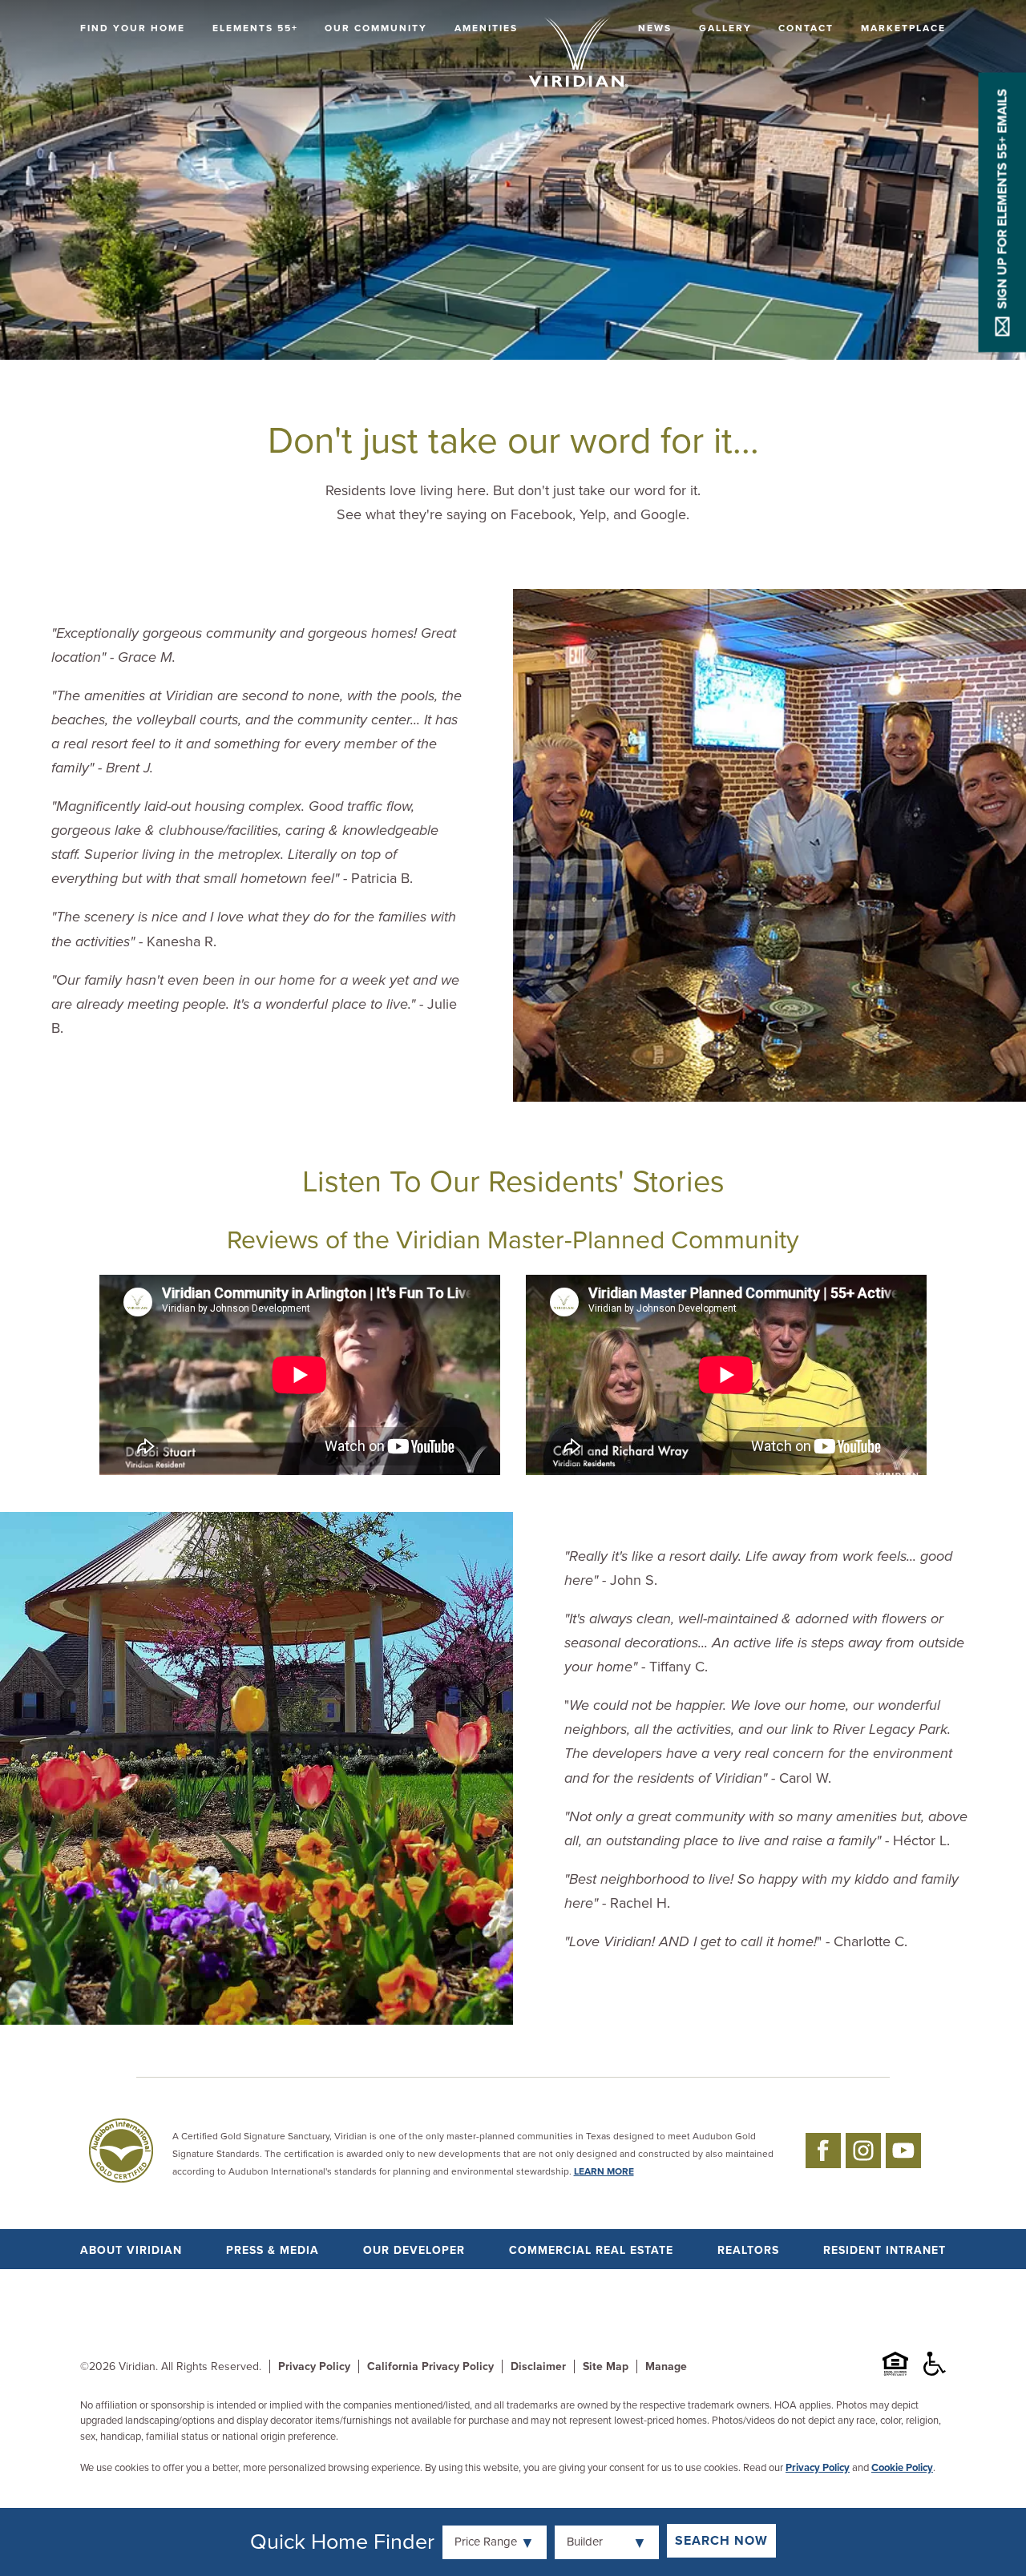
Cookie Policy (902, 2468)
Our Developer (414, 2250)
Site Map (606, 2366)
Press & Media (273, 2250)
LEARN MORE (604, 2171)
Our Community (376, 28)
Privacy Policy (314, 2366)
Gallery (725, 28)
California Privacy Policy (430, 2366)
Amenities (486, 28)
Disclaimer (538, 2366)
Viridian (137, 2366)
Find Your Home (133, 28)
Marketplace (903, 28)
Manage (666, 2366)
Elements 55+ (255, 28)
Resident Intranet (885, 2250)
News (655, 28)
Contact (806, 28)
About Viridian (131, 2250)
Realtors (748, 2250)
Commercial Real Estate (591, 2250)
